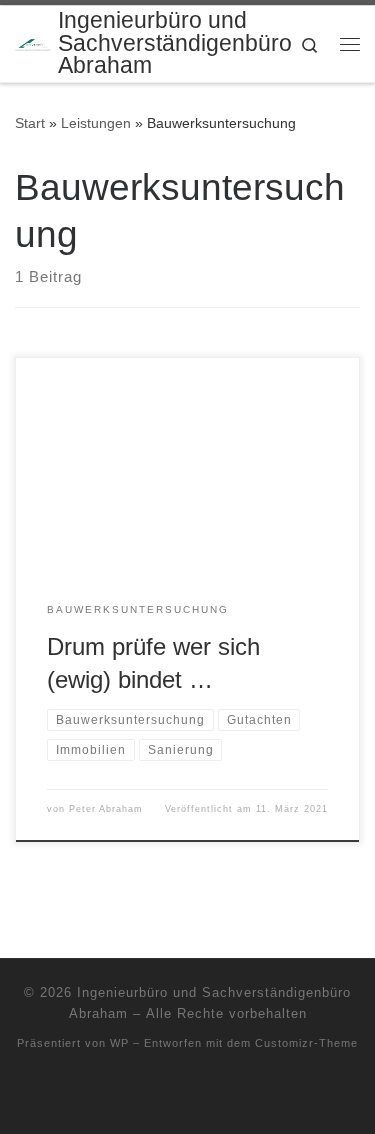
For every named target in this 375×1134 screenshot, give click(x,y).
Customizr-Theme (306, 1043)
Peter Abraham (106, 809)
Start (30, 123)
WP (119, 1043)
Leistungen (96, 123)
